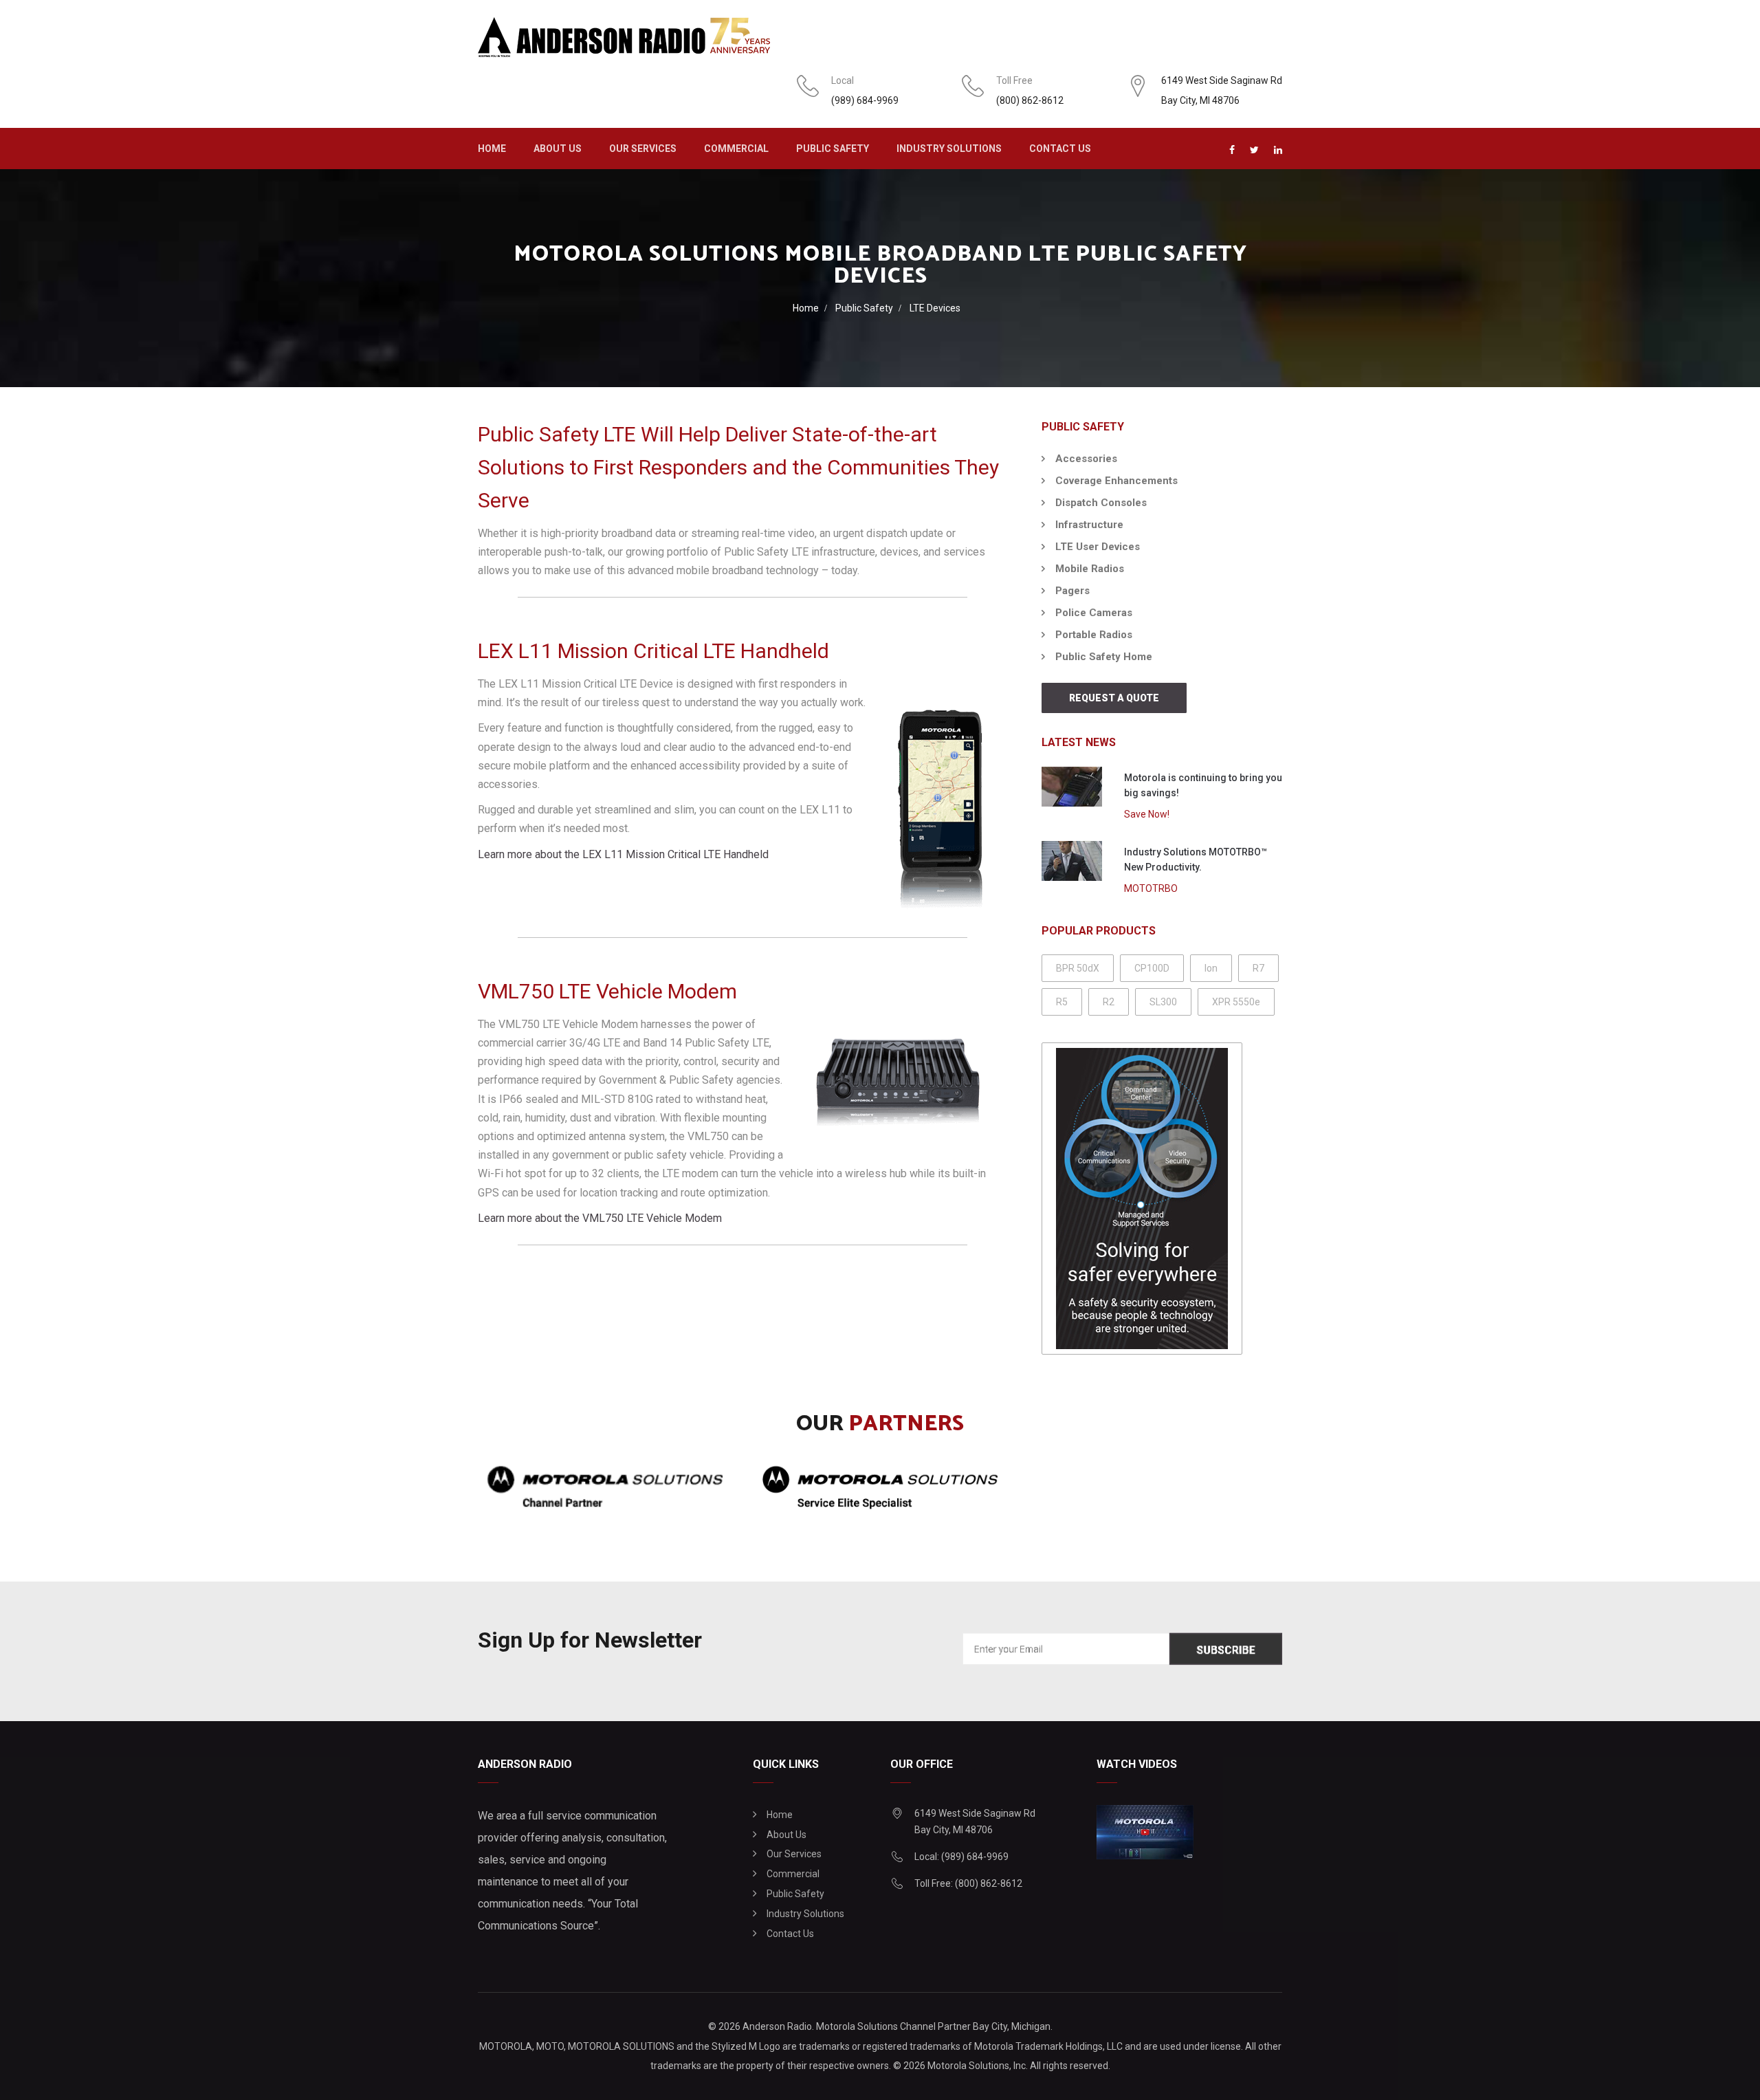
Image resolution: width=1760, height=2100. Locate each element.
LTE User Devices (1098, 547)
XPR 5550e (1236, 1002)
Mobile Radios (1090, 569)
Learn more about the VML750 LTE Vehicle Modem (600, 1218)
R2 (1109, 1002)
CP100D (1152, 968)
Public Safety (833, 149)
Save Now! (1147, 814)
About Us (558, 149)
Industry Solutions (949, 149)
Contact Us (1060, 149)
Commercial (736, 149)
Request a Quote (1114, 698)
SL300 (1163, 1002)
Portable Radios (1094, 635)
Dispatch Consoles (1101, 503)
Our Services (643, 149)
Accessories (1086, 459)
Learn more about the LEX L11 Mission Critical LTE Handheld (623, 854)
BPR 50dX (1078, 968)
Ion (1211, 968)
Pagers (1072, 591)
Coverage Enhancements (1116, 481)
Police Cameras (1094, 613)
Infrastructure (1089, 525)
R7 (1258, 968)
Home (492, 149)
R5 (1062, 1002)
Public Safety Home (1104, 657)
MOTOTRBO (1151, 888)
